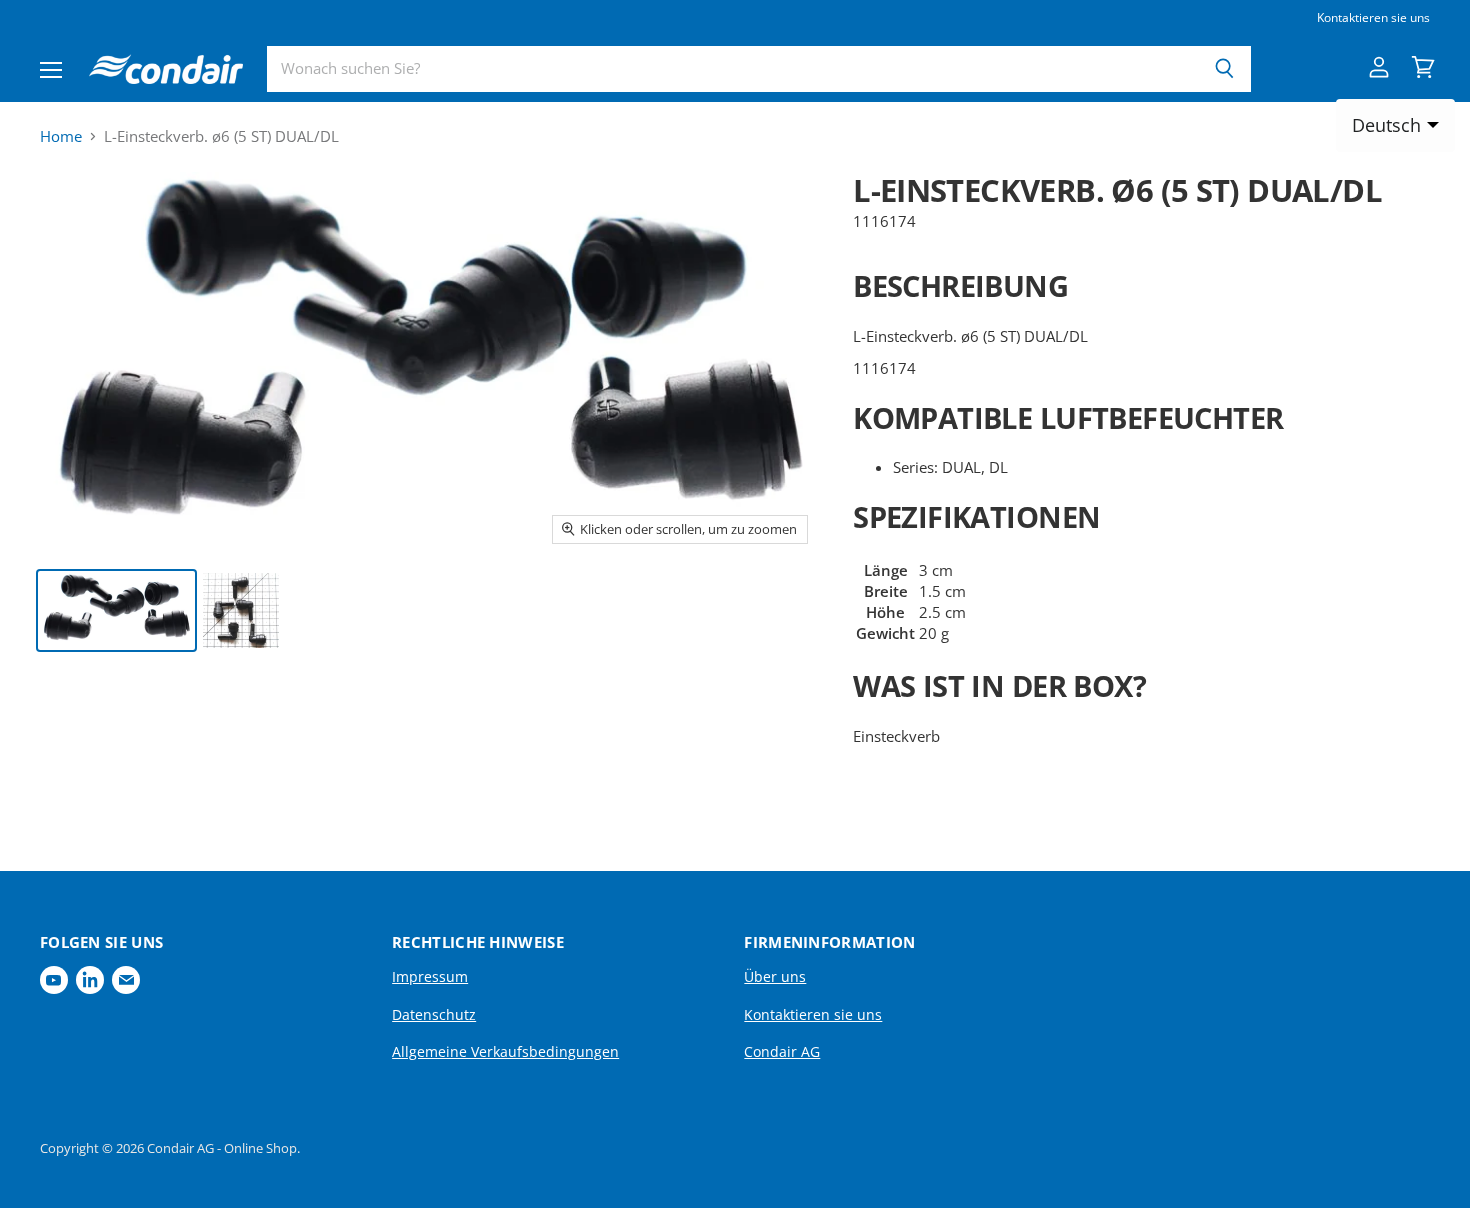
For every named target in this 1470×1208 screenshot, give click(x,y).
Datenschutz (434, 1014)
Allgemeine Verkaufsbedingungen (505, 1051)
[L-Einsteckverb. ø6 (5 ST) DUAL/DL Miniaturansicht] (116, 610)
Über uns (775, 976)
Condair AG (782, 1051)
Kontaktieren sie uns (1373, 18)
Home (61, 136)
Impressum (430, 976)
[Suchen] (1224, 69)
